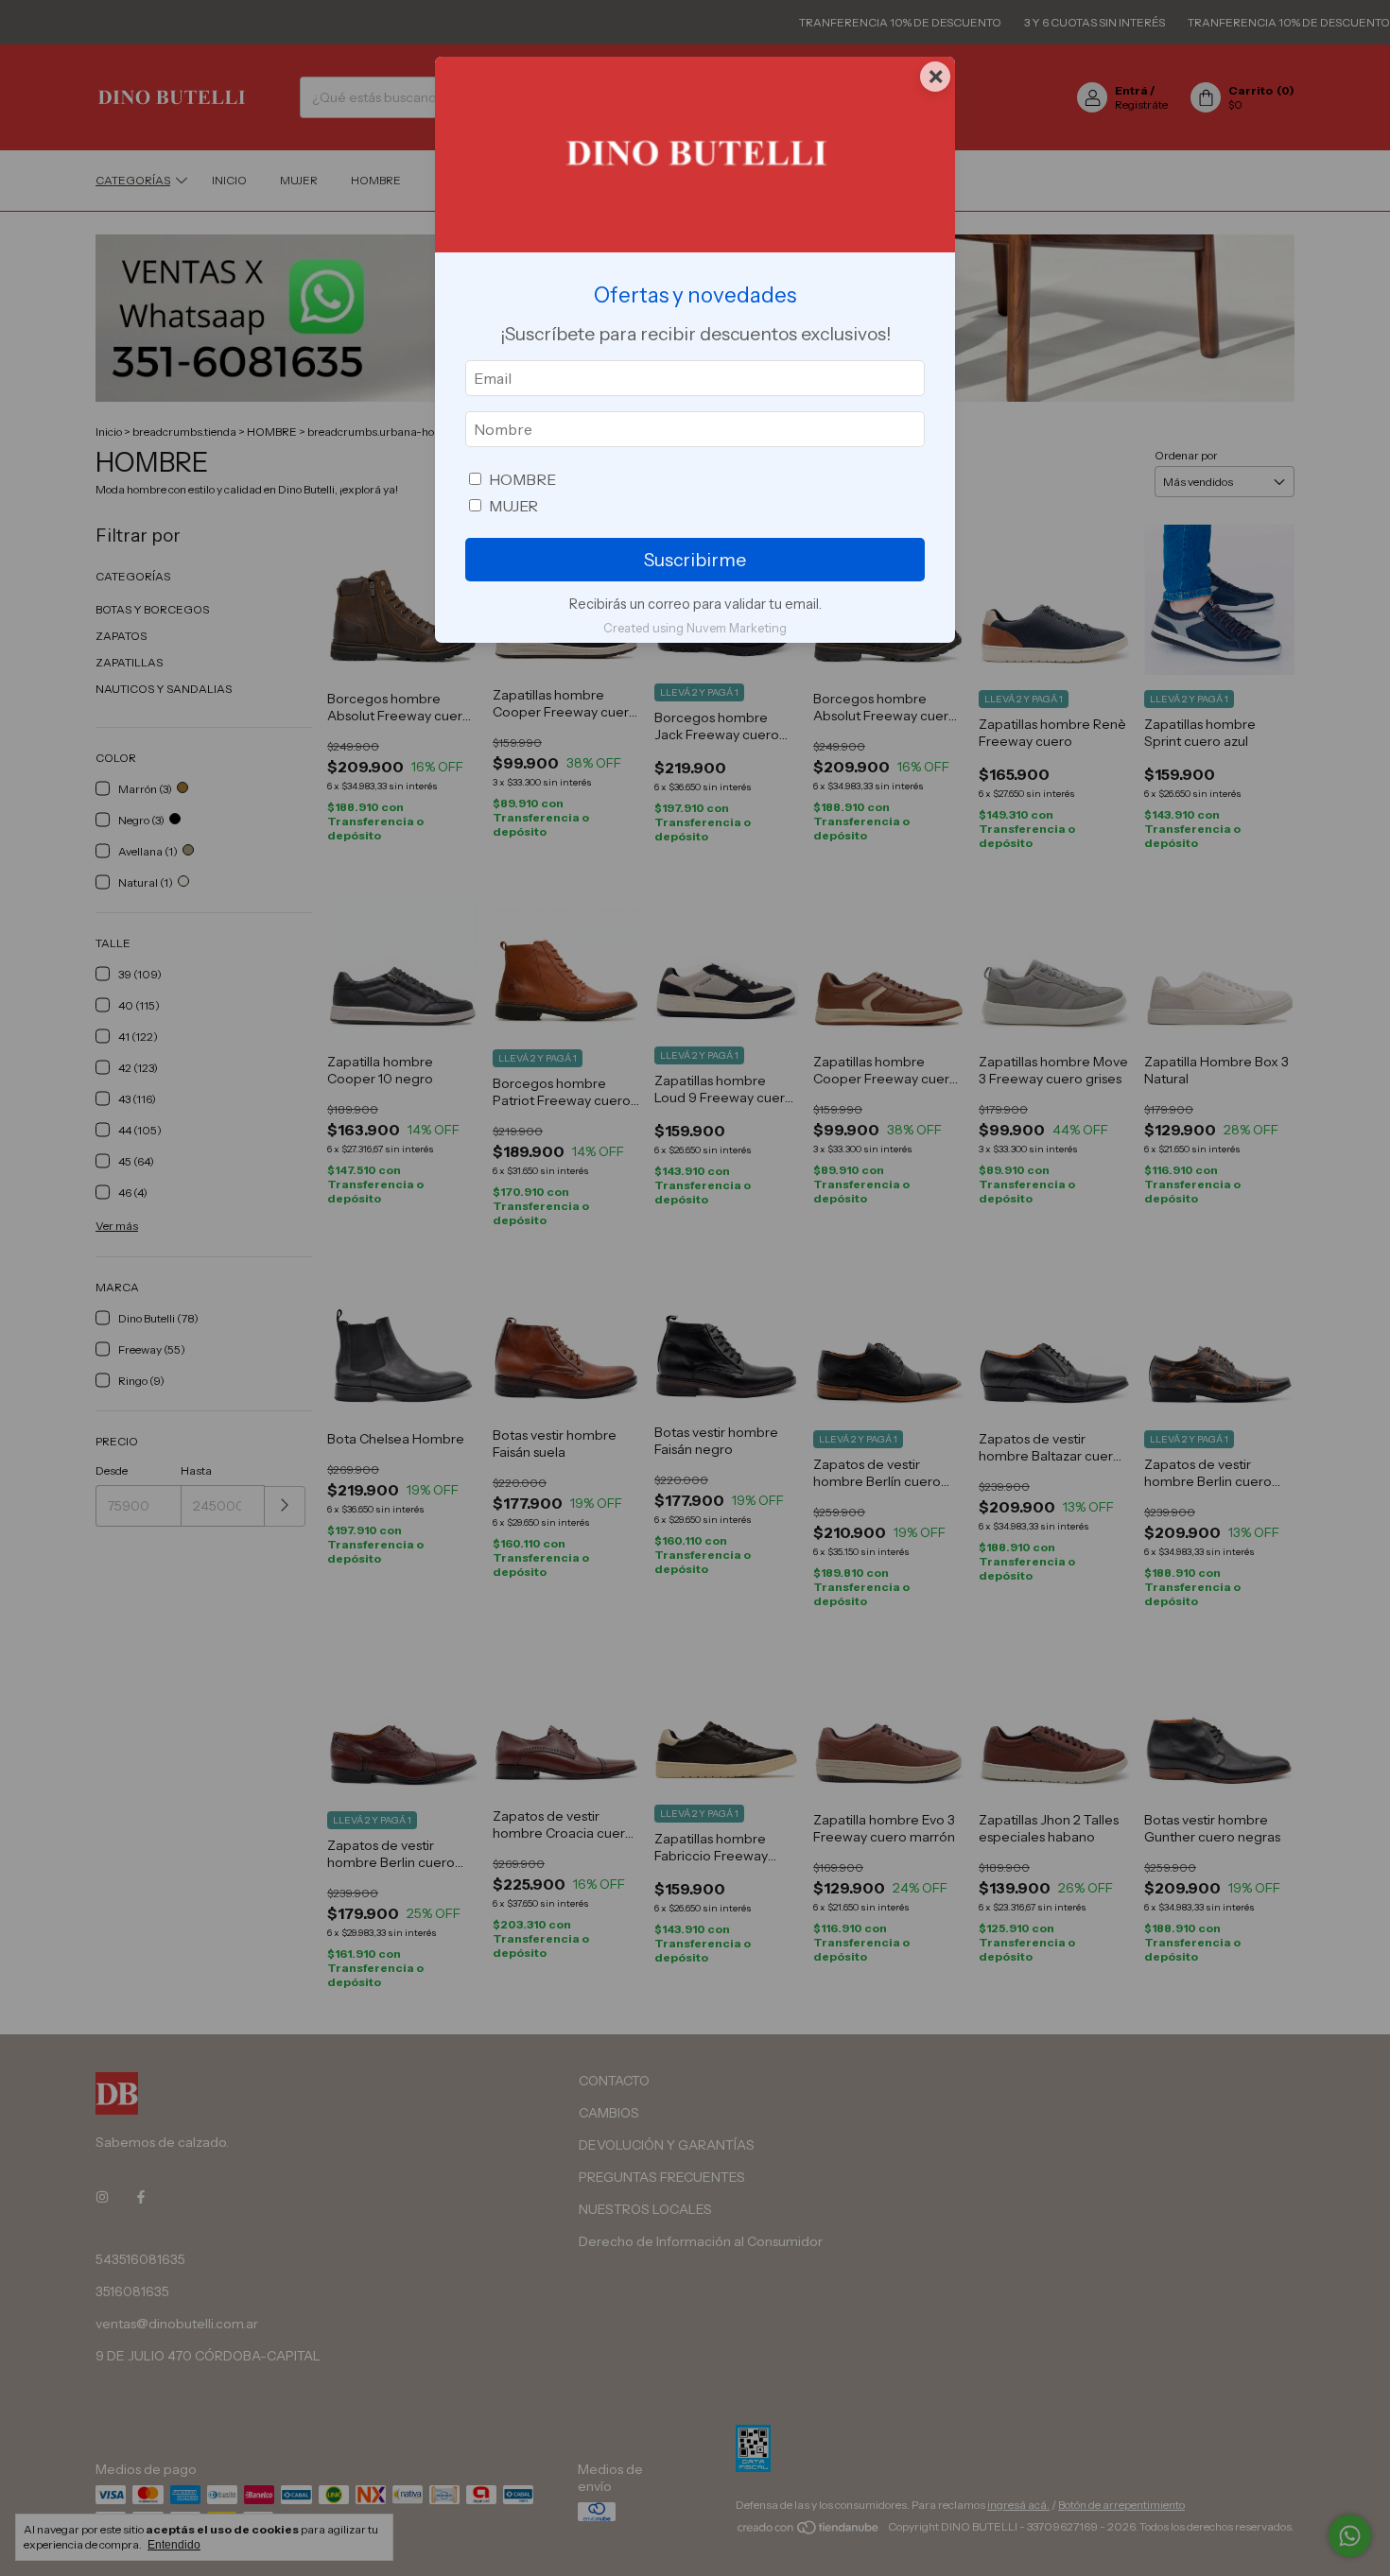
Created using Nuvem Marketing (695, 628)
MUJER (513, 506)
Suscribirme (695, 560)
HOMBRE (522, 479)
